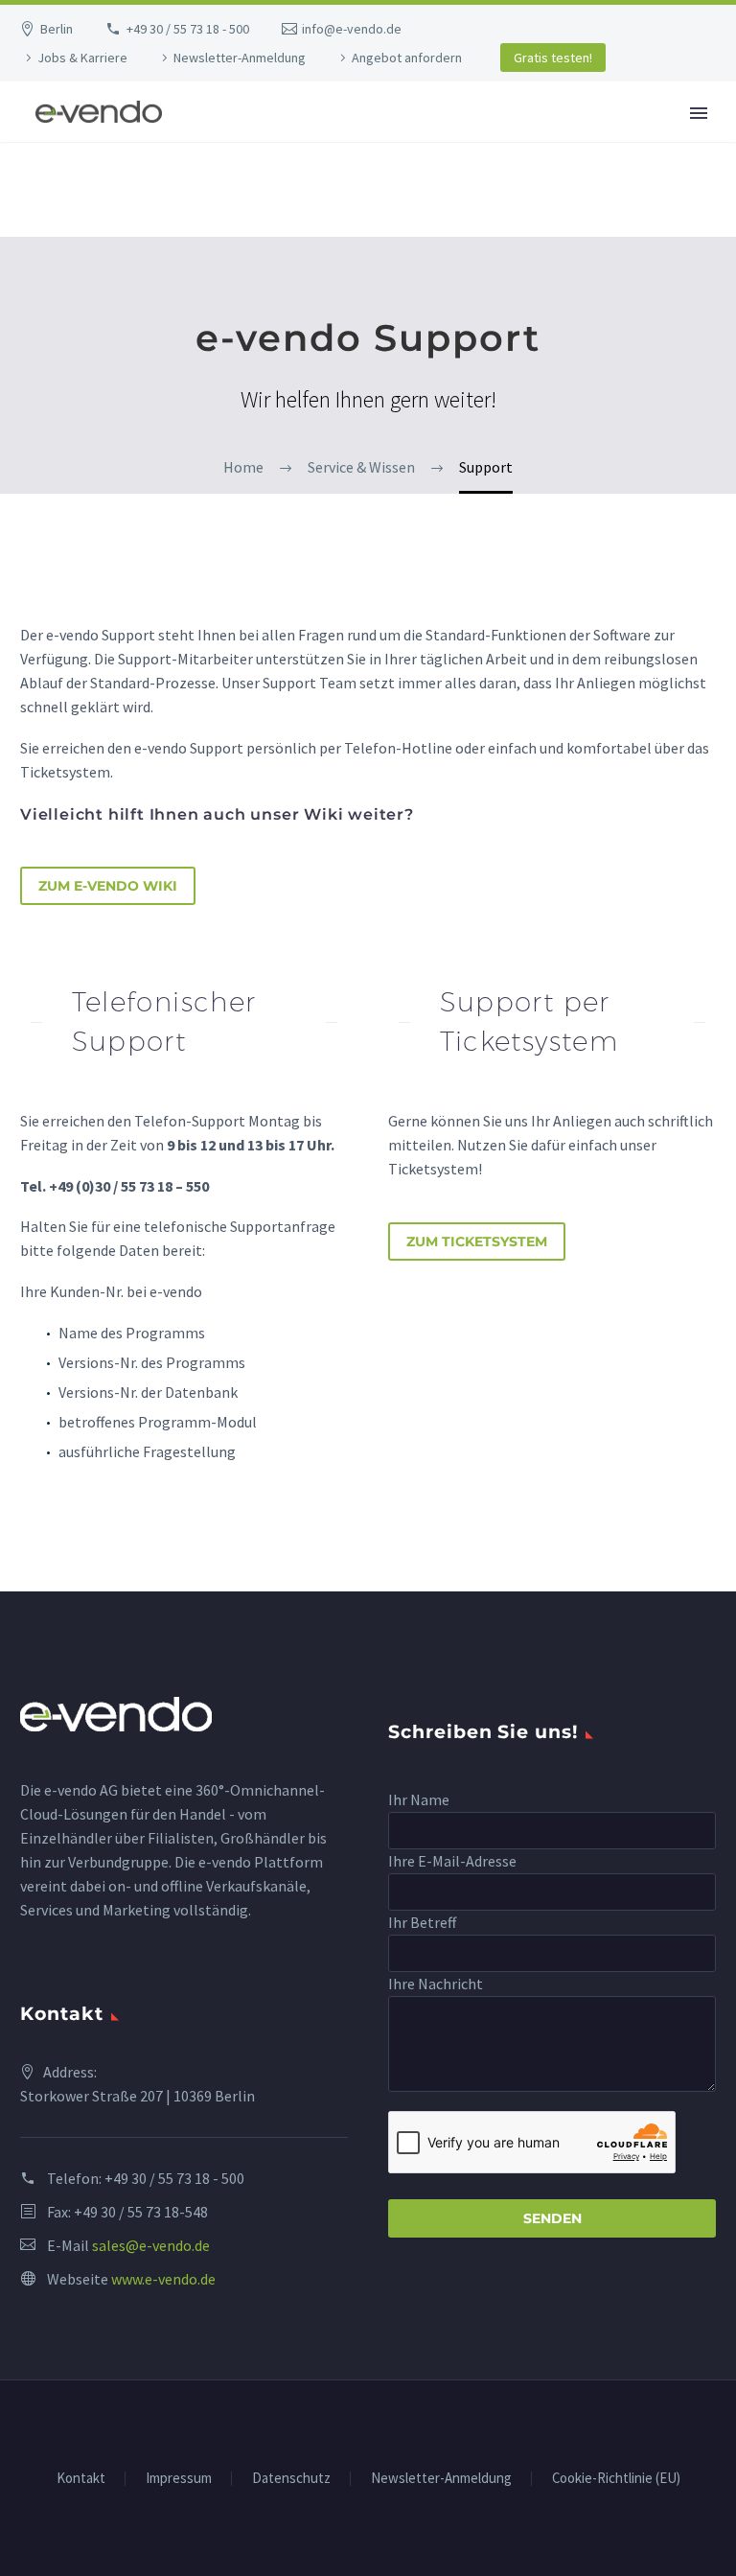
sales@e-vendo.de (151, 2245)
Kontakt (81, 2479)
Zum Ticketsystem (477, 1242)
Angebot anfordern (407, 58)
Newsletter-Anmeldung (240, 58)
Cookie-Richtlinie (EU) (616, 2479)
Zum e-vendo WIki (108, 886)
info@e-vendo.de (352, 29)
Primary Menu (699, 113)
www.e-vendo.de (163, 2279)
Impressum (179, 2479)
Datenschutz (291, 2479)
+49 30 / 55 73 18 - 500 (188, 29)
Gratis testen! (553, 58)
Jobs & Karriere (82, 58)
